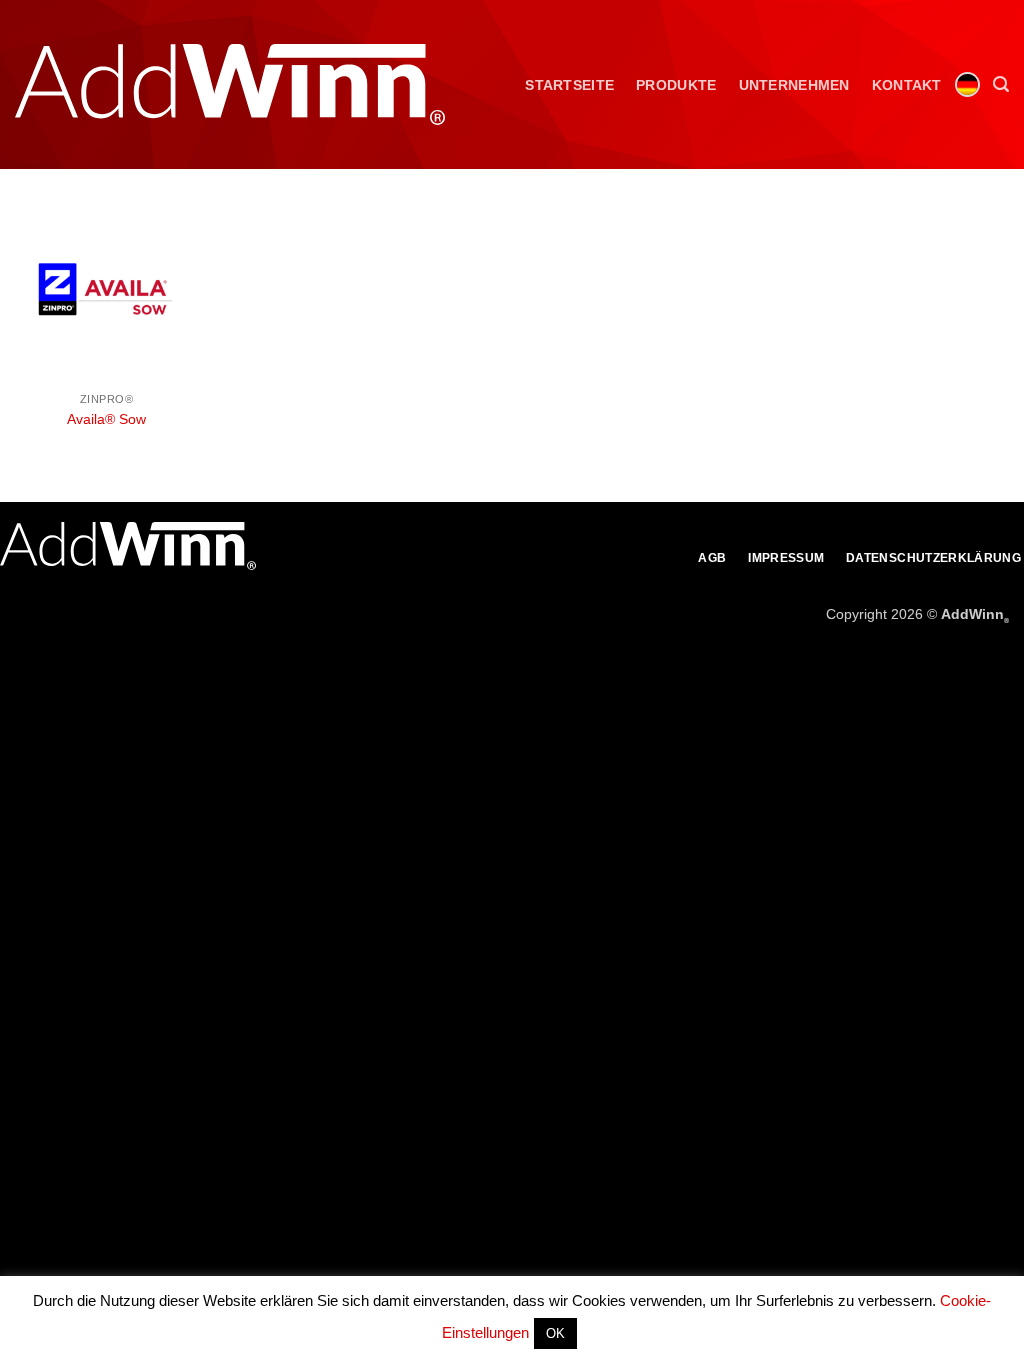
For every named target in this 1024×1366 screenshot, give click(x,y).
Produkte (676, 85)
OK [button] (555, 1333)
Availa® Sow (106, 419)
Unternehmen (794, 85)
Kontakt (907, 85)
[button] (1001, 84)
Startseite (569, 85)
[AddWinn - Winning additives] (230, 84)
